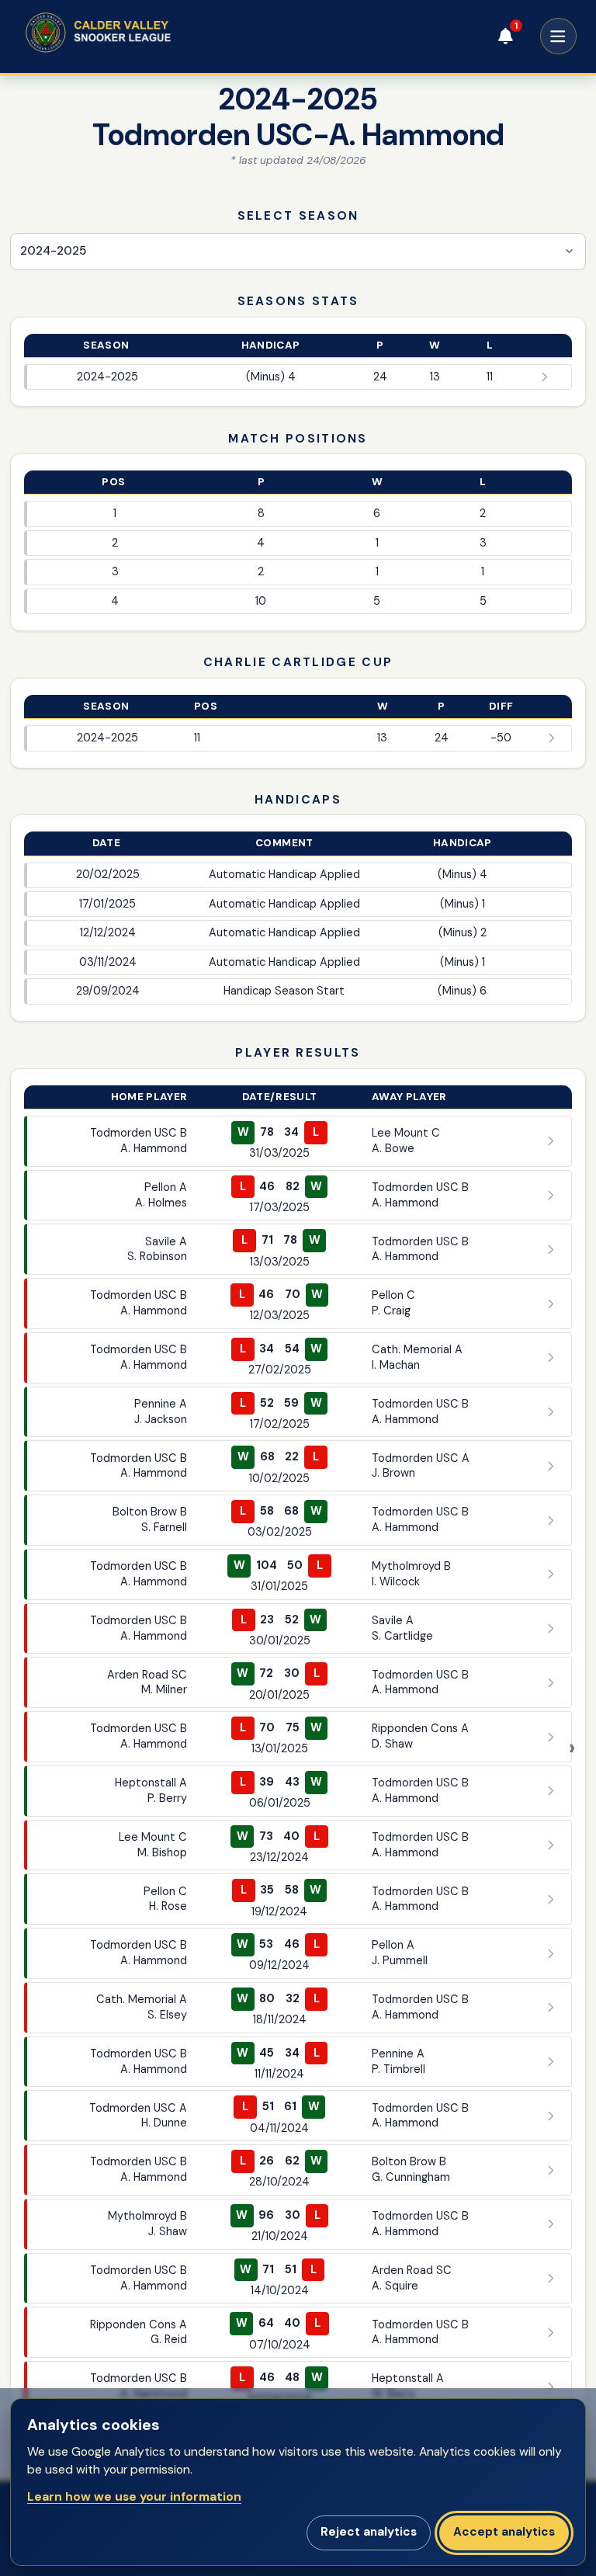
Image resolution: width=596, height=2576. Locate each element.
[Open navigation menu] (558, 36)
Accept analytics (504, 2532)
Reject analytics (369, 2532)
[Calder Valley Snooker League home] (125, 33)
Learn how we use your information (134, 2496)
